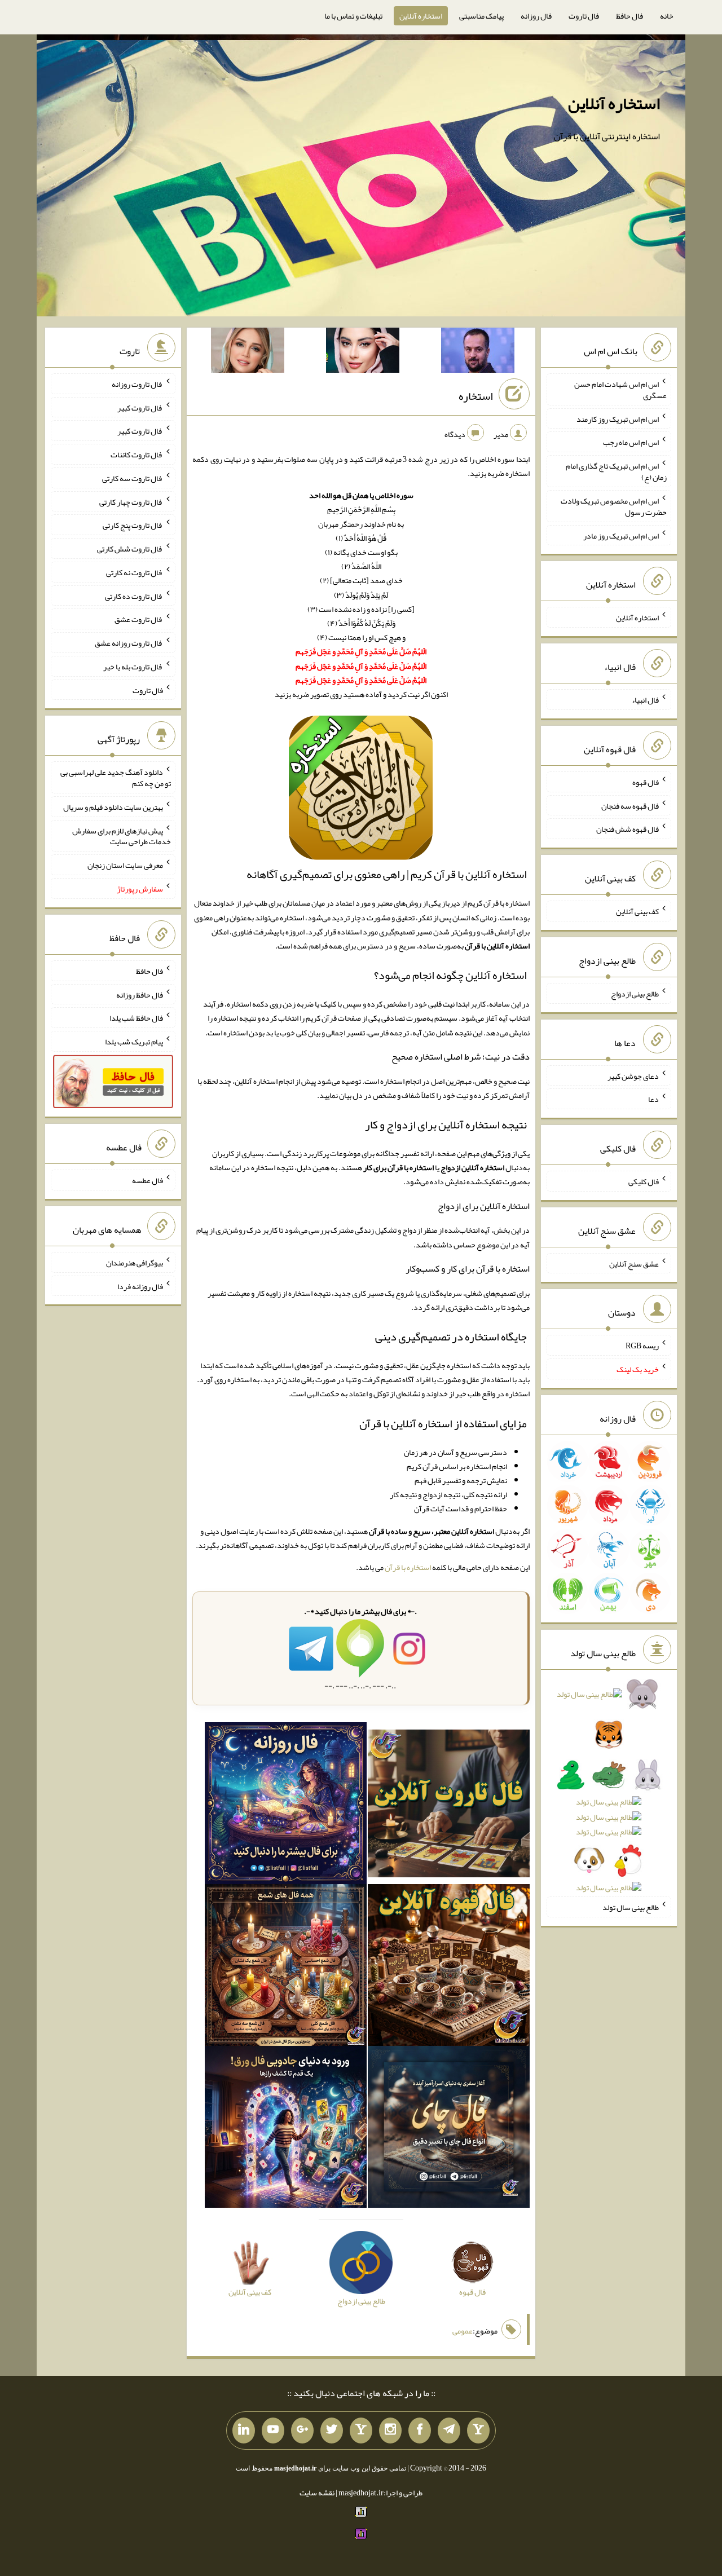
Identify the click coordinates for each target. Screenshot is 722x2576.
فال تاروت (584, 16)
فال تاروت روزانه (137, 384)
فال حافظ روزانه (140, 994)
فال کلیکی (644, 1181)
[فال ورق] (286, 2129)
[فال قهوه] (449, 1968)
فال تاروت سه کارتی (133, 478)
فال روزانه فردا (140, 1286)
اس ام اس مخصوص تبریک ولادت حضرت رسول (614, 506)
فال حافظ (629, 16)
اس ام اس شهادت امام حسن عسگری (620, 390)
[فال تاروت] (449, 1806)
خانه (667, 16)
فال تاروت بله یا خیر (133, 667)
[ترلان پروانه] (363, 352)
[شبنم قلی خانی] (248, 352)
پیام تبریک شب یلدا (134, 1042)
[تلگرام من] (449, 2431)
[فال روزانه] (286, 1806)
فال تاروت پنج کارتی (133, 525)
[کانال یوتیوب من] (273, 2431)
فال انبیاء (645, 700)
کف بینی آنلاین (637, 911)
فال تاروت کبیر (140, 407)
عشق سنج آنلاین (634, 1263)
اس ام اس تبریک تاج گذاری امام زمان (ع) (616, 471)
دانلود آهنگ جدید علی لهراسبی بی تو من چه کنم (116, 778)
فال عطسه (148, 1180)
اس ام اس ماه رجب (631, 442)
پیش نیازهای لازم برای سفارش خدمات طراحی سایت (122, 836)
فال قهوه (646, 782)
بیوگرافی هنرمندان (135, 1263)
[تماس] (361, 2431)
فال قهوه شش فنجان (628, 829)
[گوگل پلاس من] (302, 2431)
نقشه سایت (317, 2493)
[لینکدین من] (244, 2431)
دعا (653, 1099)
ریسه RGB (642, 1346)
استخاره (476, 396)
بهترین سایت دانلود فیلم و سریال (113, 807)
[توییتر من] (332, 2431)
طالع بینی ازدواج (635, 994)
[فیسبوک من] (420, 2431)
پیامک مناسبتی (481, 16)
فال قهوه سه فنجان (630, 805)
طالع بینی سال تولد (631, 1907)
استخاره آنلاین (421, 16)
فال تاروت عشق (139, 619)
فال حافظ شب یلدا (136, 1018)
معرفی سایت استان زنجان (125, 865)
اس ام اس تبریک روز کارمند (618, 418)
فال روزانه (536, 16)
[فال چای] (449, 2129)
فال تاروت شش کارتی (130, 549)
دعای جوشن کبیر (633, 1075)
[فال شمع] (286, 1968)
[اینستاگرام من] (390, 2431)
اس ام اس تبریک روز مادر (621, 535)
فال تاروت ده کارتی (134, 596)
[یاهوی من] (478, 2431)
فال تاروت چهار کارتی (131, 501)
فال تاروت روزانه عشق (129, 643)
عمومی (463, 2331)
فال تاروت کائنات (137, 455)
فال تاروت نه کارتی (135, 572)
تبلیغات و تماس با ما (353, 16)
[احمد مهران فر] (478, 352)
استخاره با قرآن (408, 1567)
